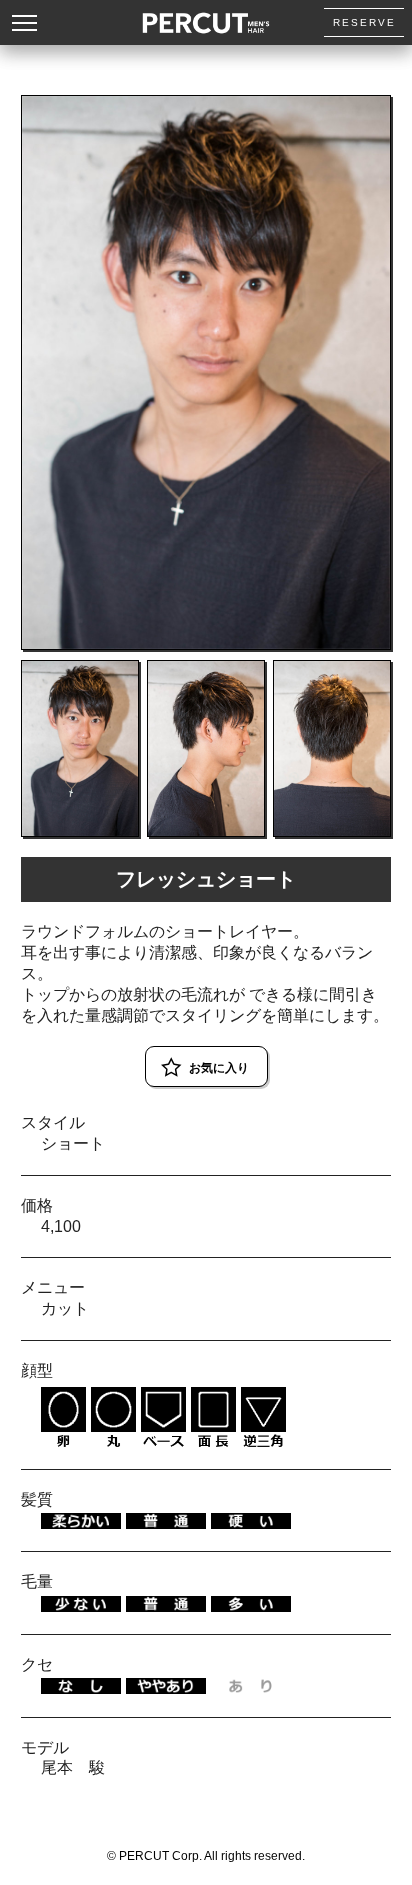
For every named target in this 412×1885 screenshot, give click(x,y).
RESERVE (364, 22)
